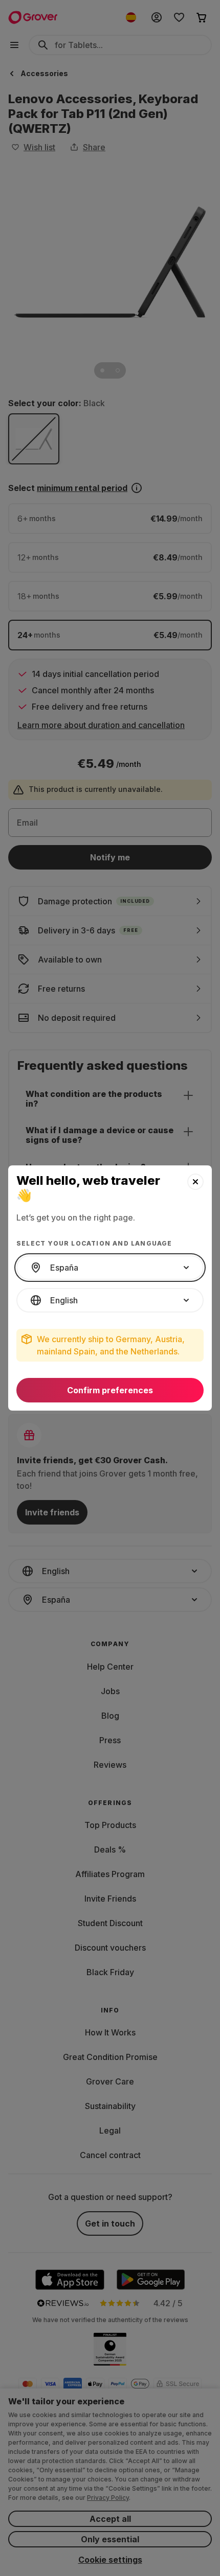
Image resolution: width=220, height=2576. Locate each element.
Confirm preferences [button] (110, 1390)
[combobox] (110, 1268)
